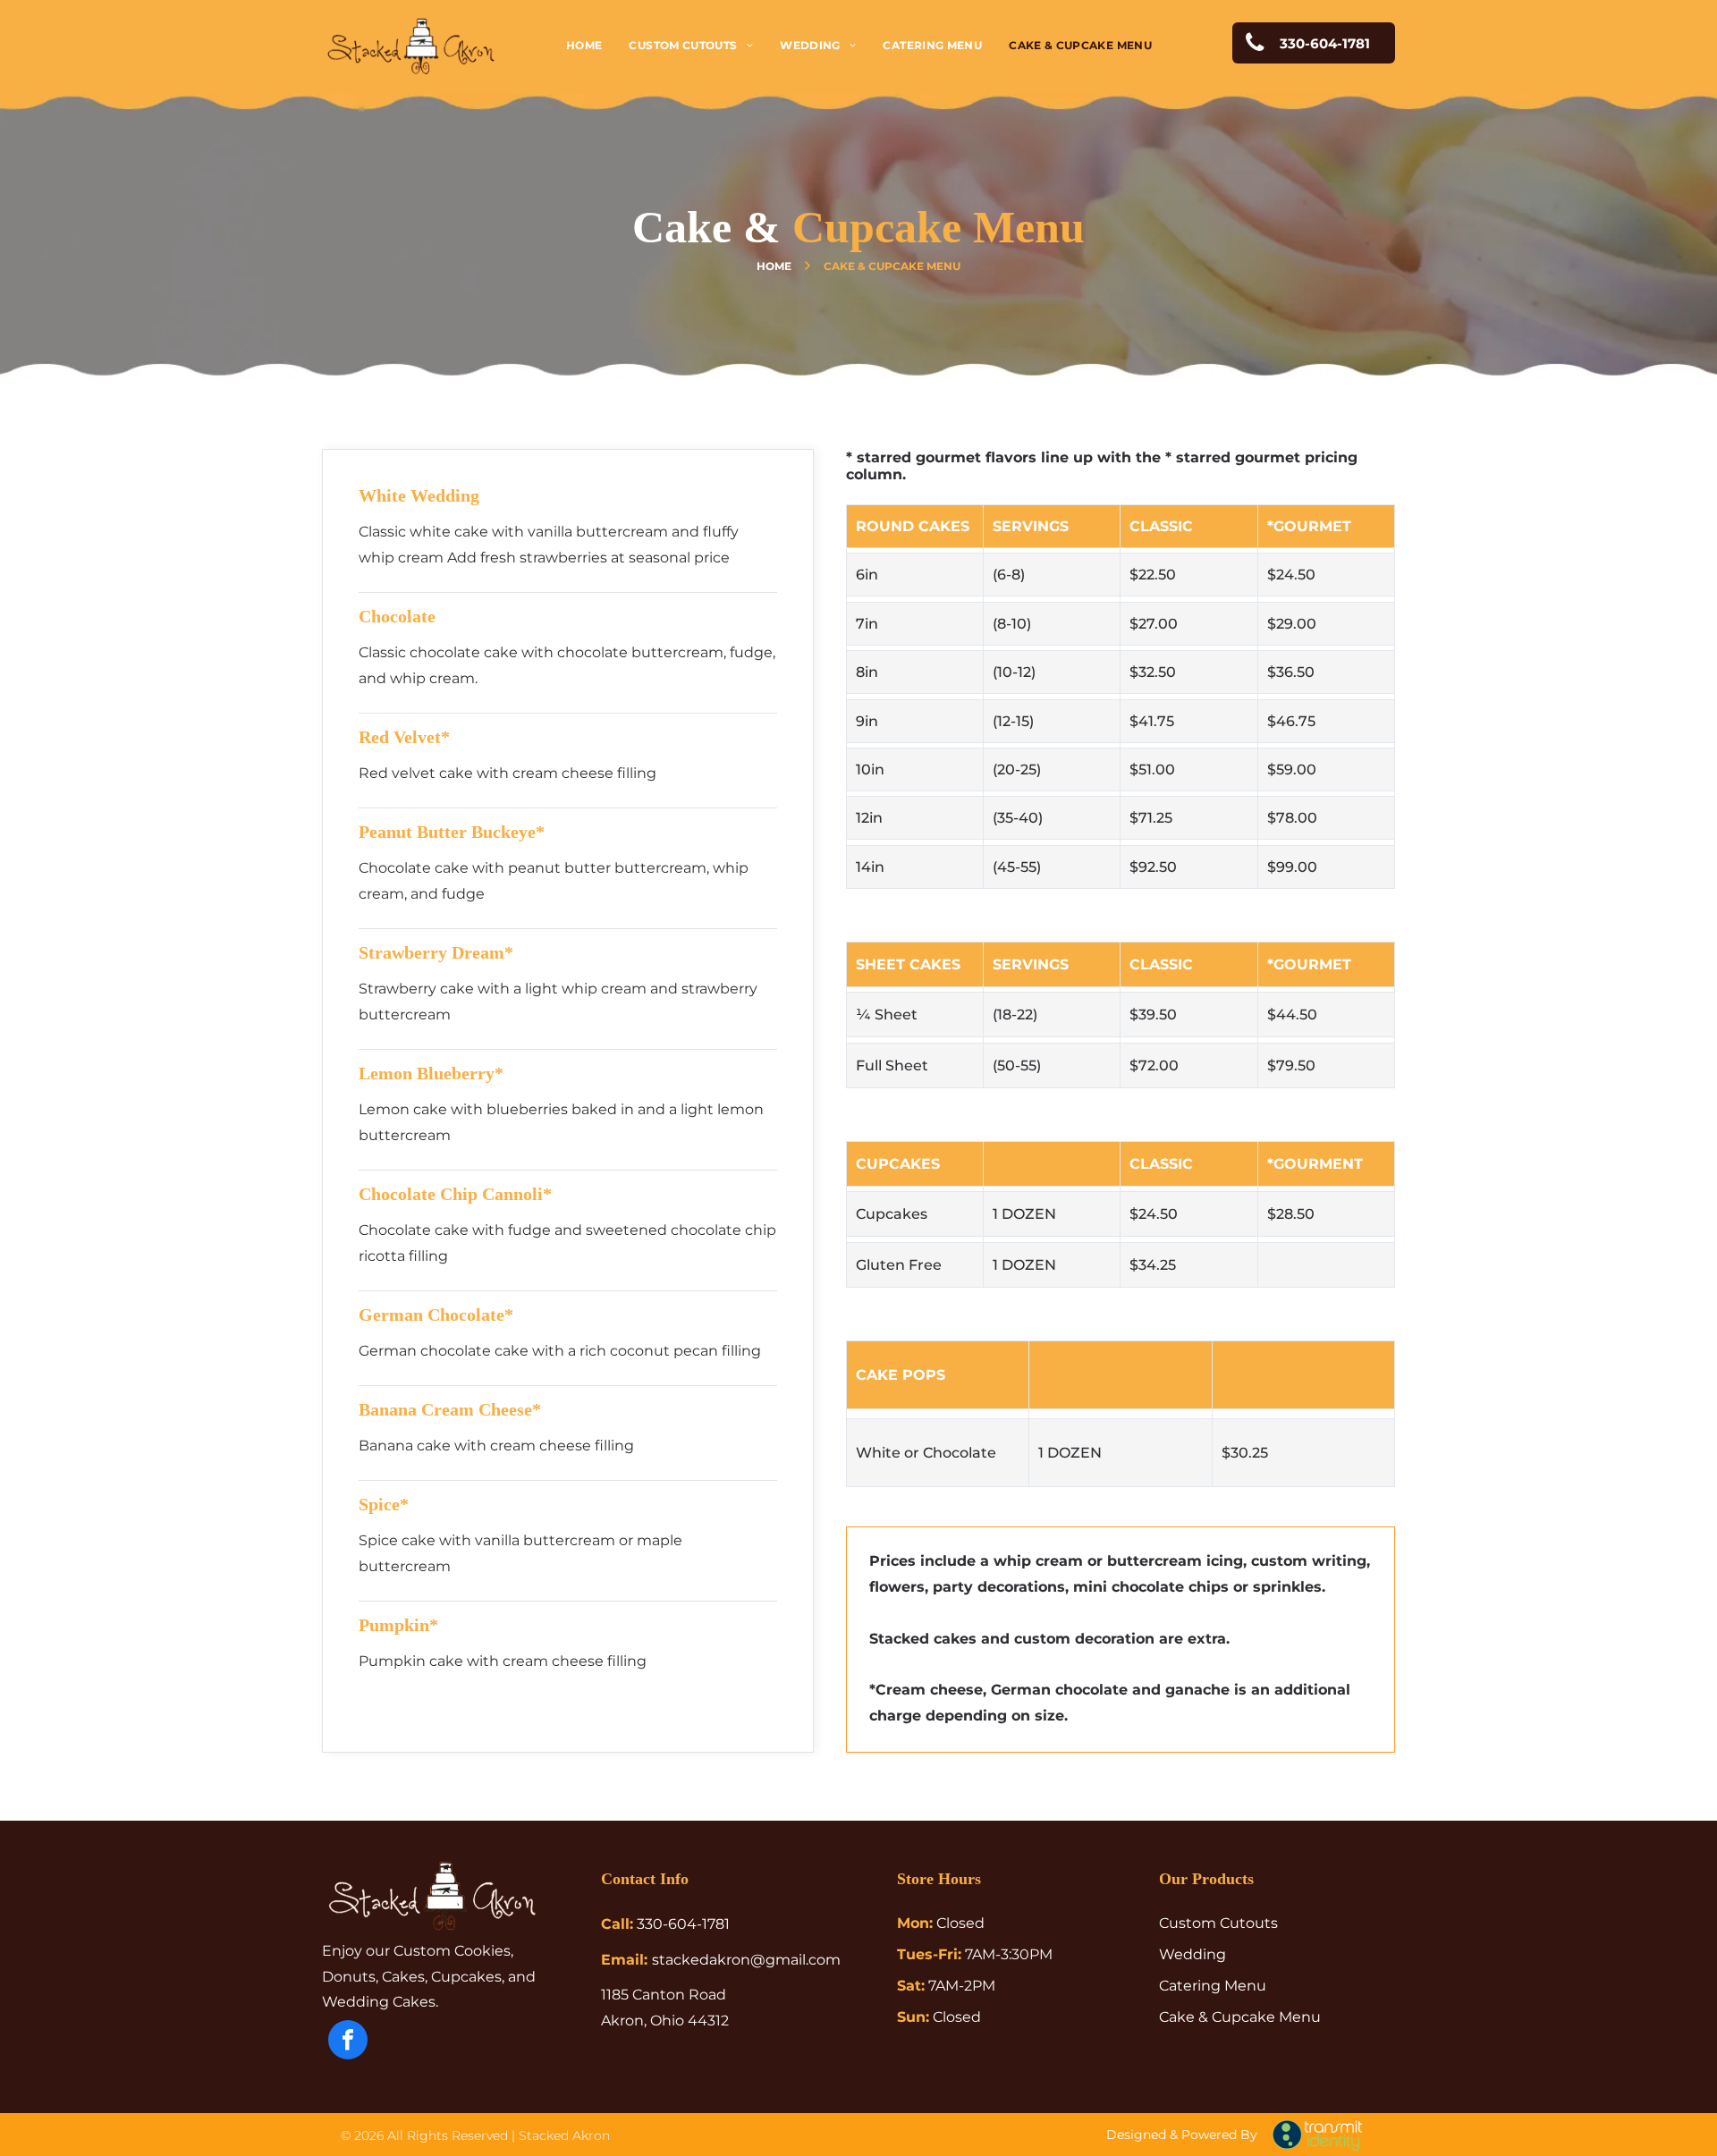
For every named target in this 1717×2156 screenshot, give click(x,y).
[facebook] (348, 2042)
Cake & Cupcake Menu (1240, 2017)
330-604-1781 (683, 1924)
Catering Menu (1213, 1986)
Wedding (1193, 1954)
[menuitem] (584, 45)
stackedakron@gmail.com (746, 1960)
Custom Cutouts (1218, 1923)
